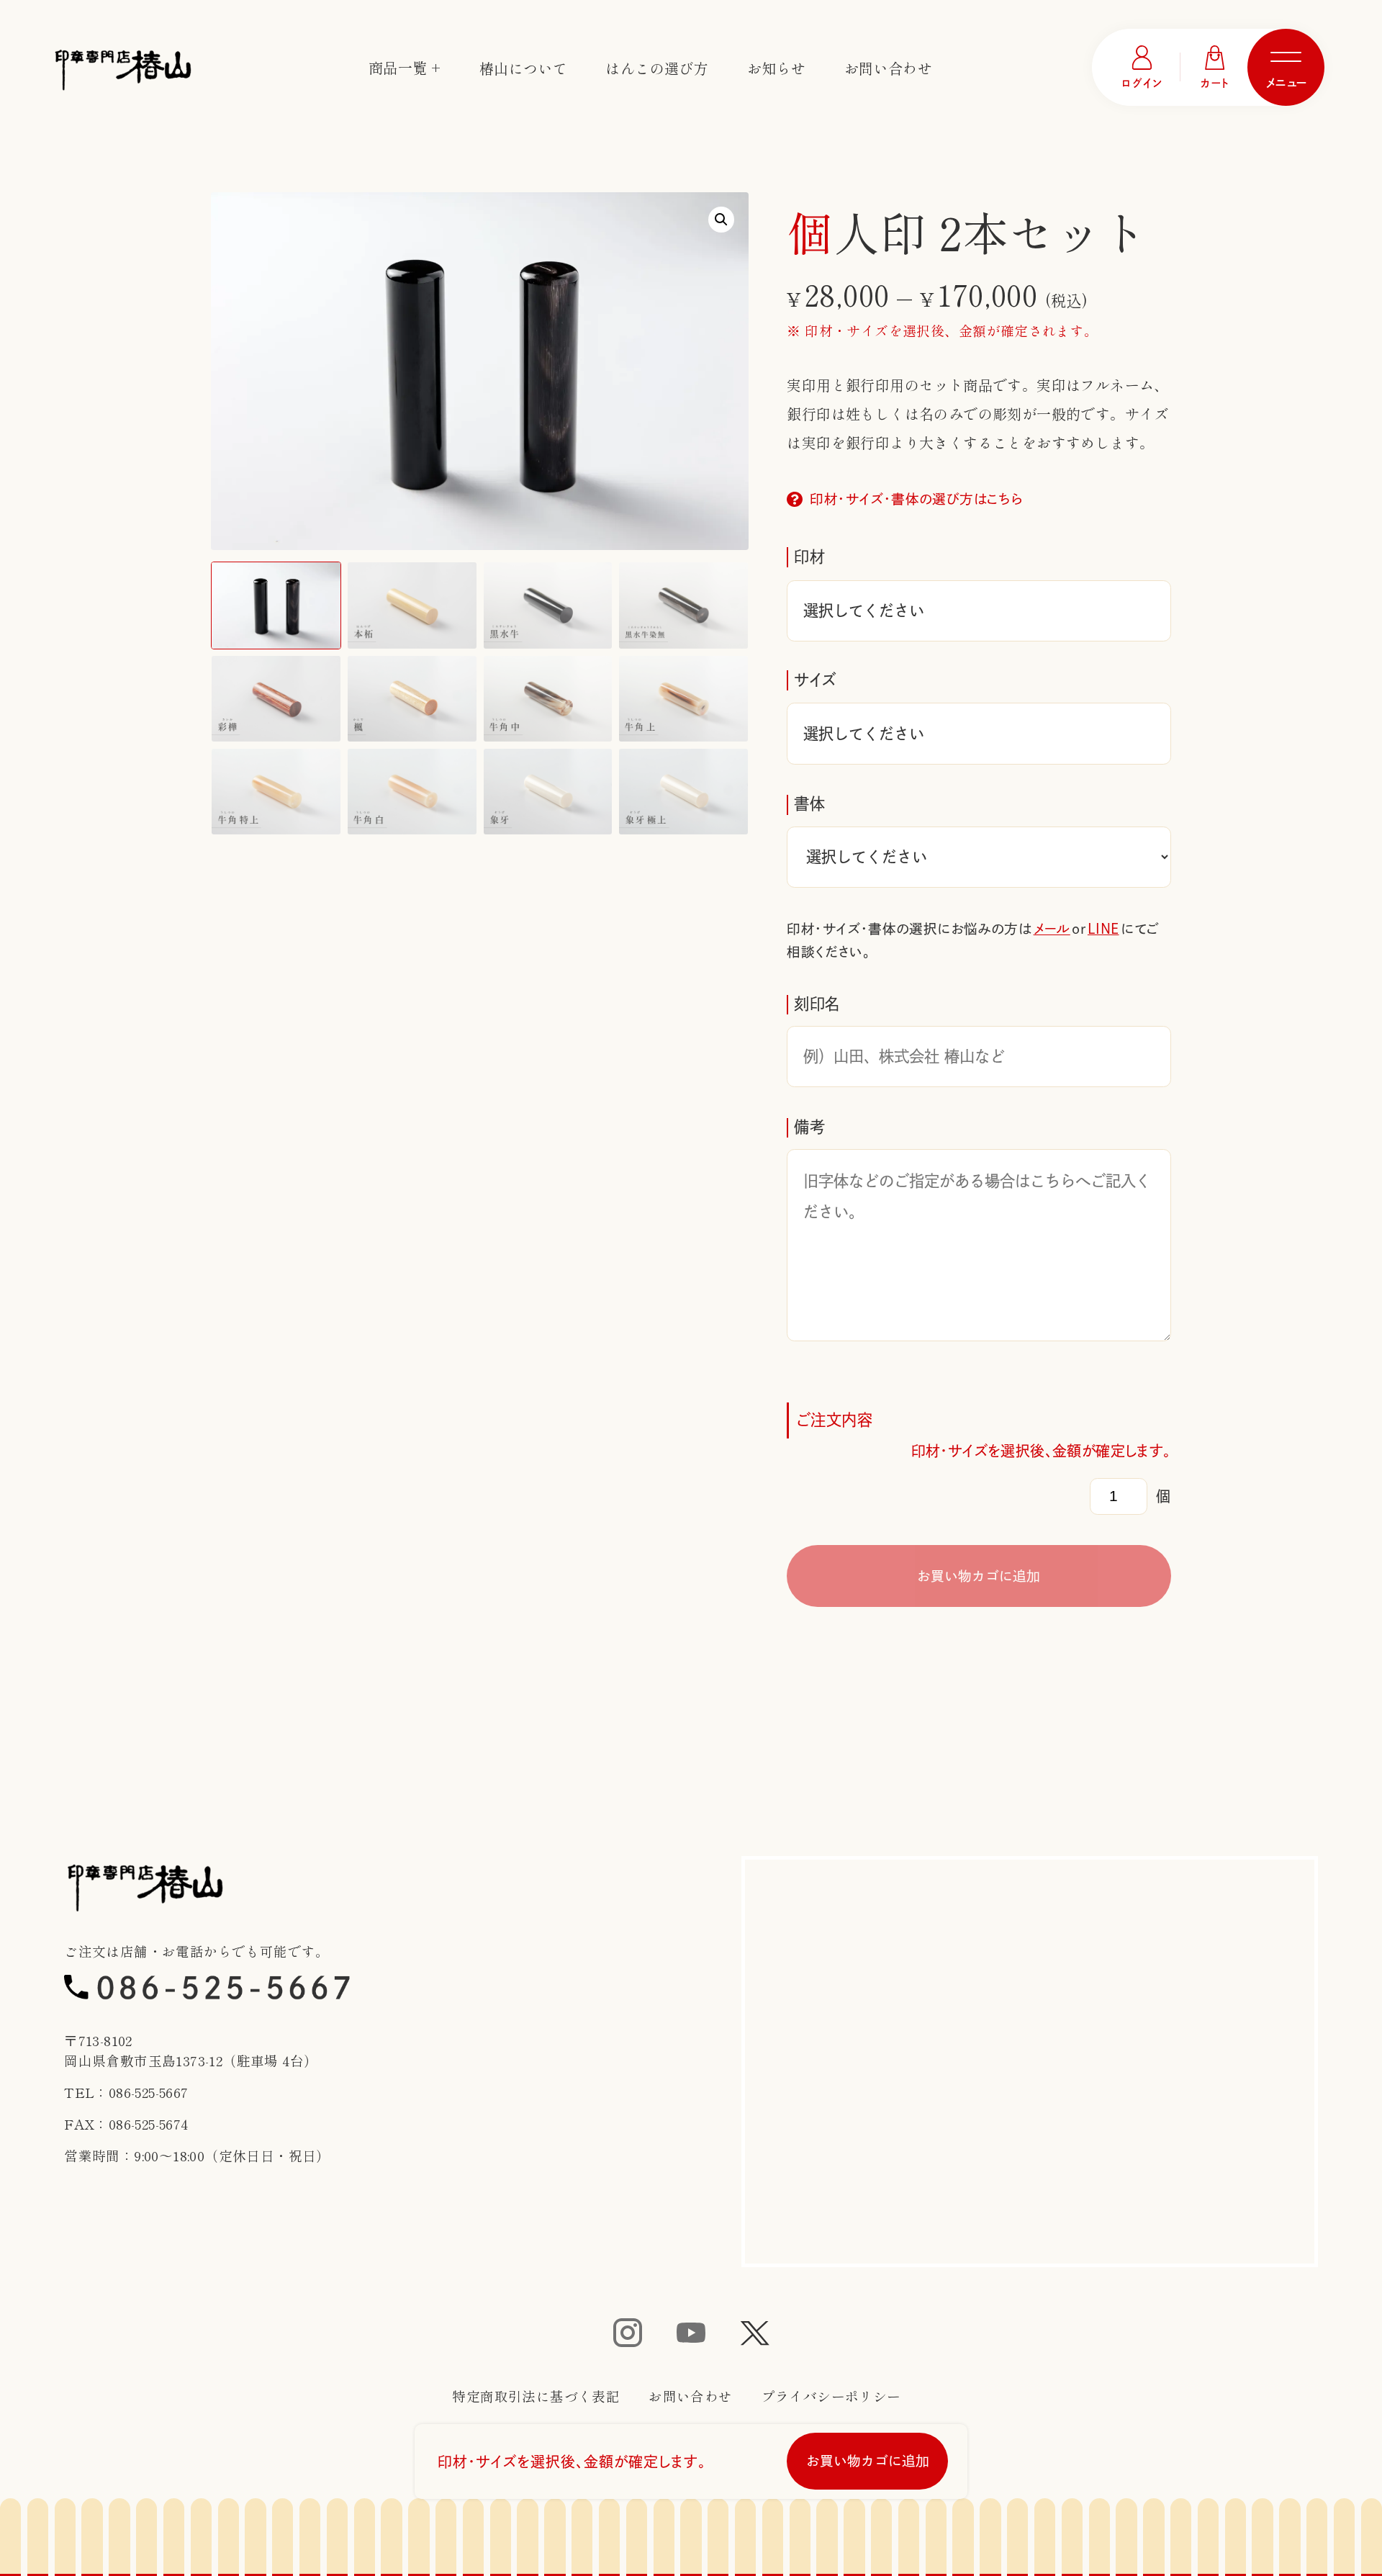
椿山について (523, 68)
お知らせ (777, 68)
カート (1215, 83)
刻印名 (817, 1004)
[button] (721, 220)
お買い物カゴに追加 (979, 1576)
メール (1052, 929)
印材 (809, 557)
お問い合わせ (888, 68)
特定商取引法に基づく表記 (536, 2396)
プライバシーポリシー (831, 2396)
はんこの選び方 (657, 68)
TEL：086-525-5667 (126, 2092)
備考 (809, 1127)
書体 (809, 803)
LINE (1103, 929)
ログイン (1142, 83)
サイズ (815, 680)
